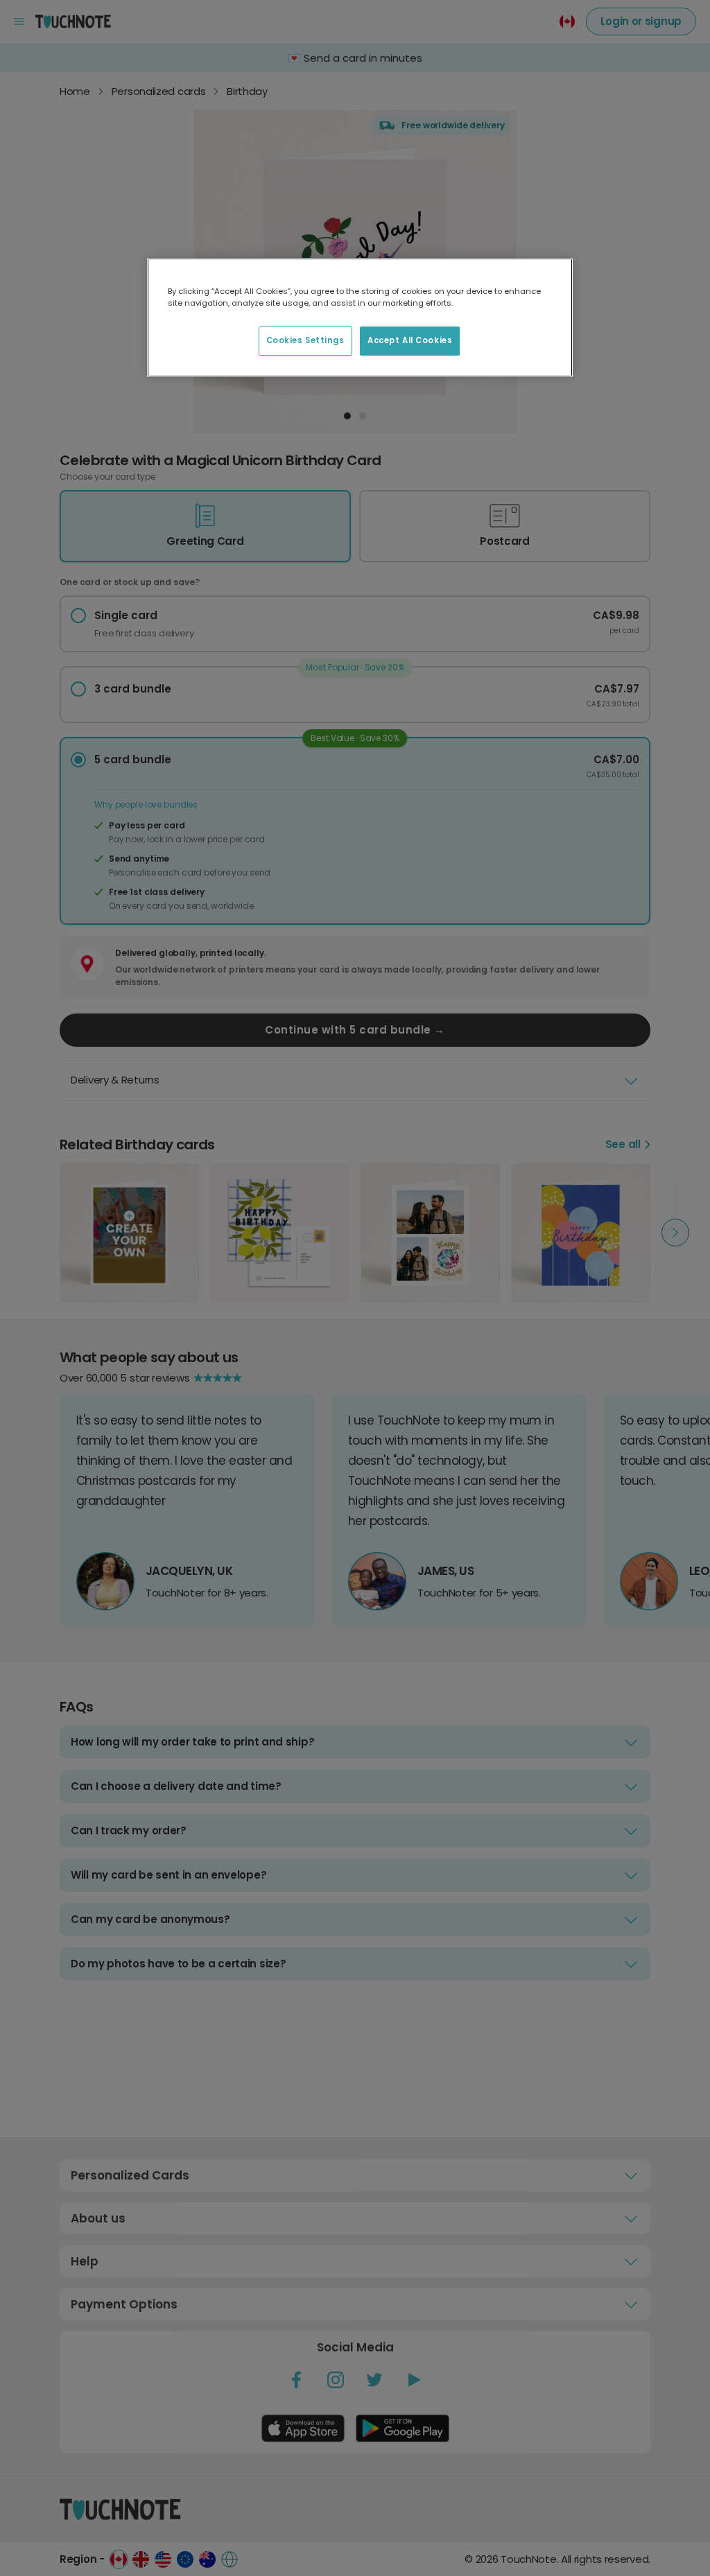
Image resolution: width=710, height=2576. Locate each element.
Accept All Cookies (410, 340)
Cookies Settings (305, 340)
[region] (360, 317)
